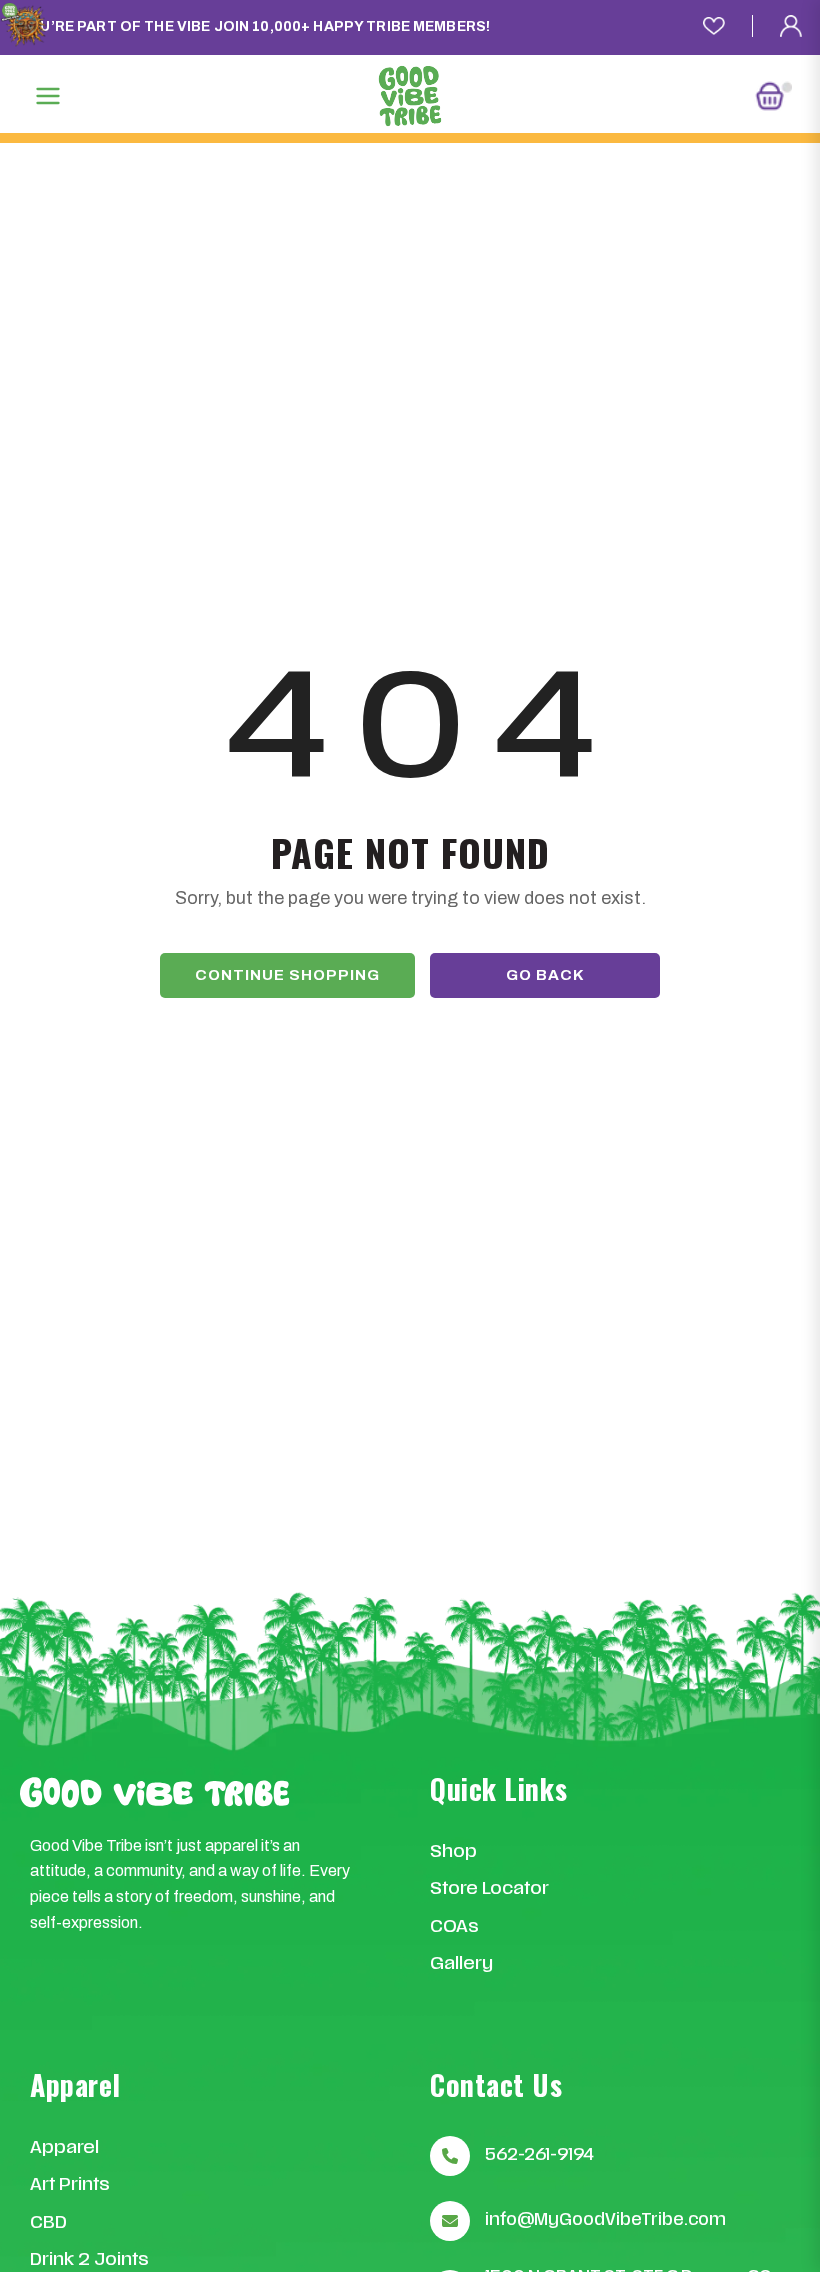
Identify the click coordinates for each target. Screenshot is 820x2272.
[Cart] (773, 96)
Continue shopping (287, 975)
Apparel (64, 2148)
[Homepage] (410, 96)
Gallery (461, 1964)
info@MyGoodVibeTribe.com (605, 2221)
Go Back (545, 975)
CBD (48, 2223)
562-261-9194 (539, 2156)
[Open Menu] (48, 96)
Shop (453, 1852)
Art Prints (70, 2185)
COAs (454, 1927)
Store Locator (489, 1889)
